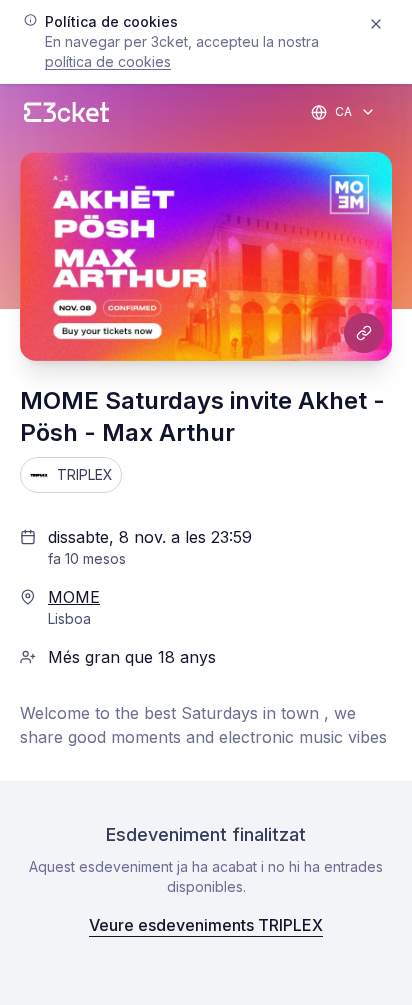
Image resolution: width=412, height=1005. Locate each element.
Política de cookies (108, 61)
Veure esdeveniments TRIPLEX (206, 925)
